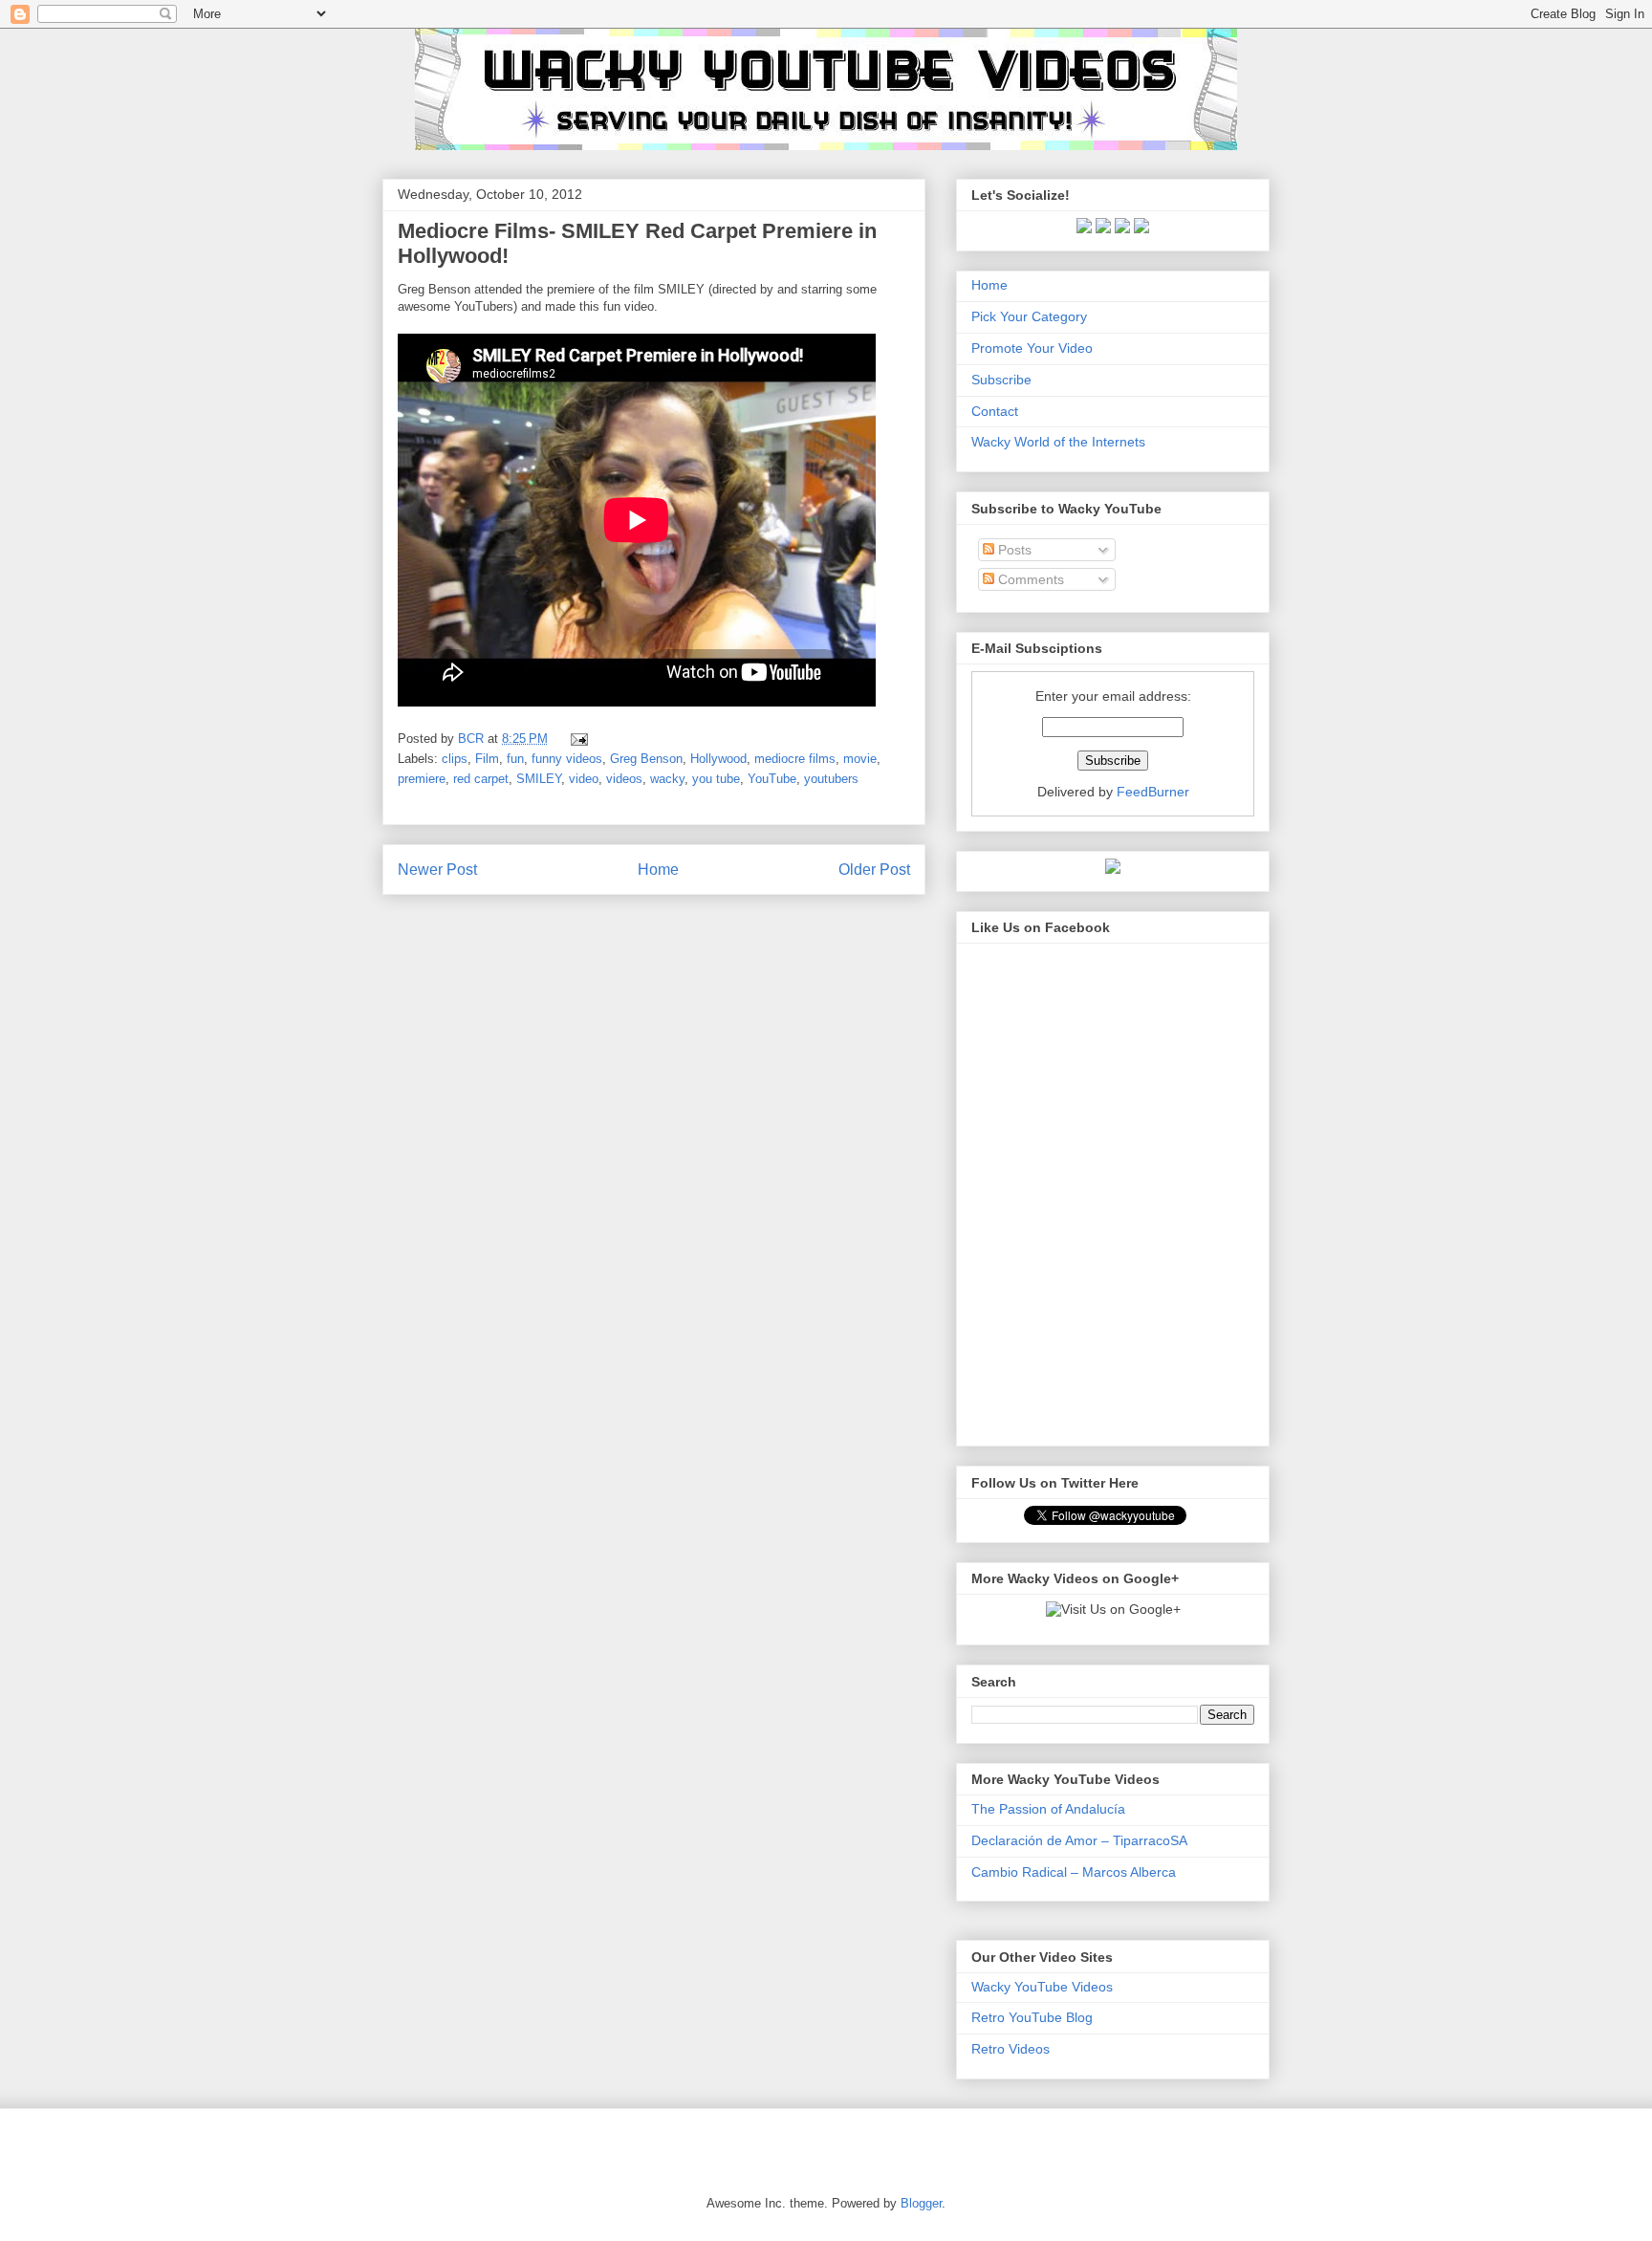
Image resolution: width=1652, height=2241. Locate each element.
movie (860, 759)
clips (455, 759)
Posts (1013, 550)
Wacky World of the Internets (1058, 442)
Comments (1029, 579)
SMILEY (539, 779)
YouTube (772, 779)
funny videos (567, 759)
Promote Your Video (1032, 348)
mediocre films (795, 759)
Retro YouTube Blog (1032, 2017)
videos (624, 779)
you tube (716, 779)
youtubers (831, 779)
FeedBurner (1153, 792)
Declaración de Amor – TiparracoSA (1079, 1840)
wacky (667, 779)
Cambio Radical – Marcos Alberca (1074, 1872)
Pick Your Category (1029, 316)
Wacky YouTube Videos (1042, 1987)
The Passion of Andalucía (1048, 1809)
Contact (995, 411)
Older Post (874, 870)
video (584, 779)
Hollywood (718, 759)
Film (487, 759)
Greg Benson (646, 759)
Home (658, 870)
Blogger (921, 2203)
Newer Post (437, 870)
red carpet (481, 779)
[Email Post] (576, 739)
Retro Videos (1011, 2049)
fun (515, 759)
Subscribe (1001, 380)
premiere (422, 779)
